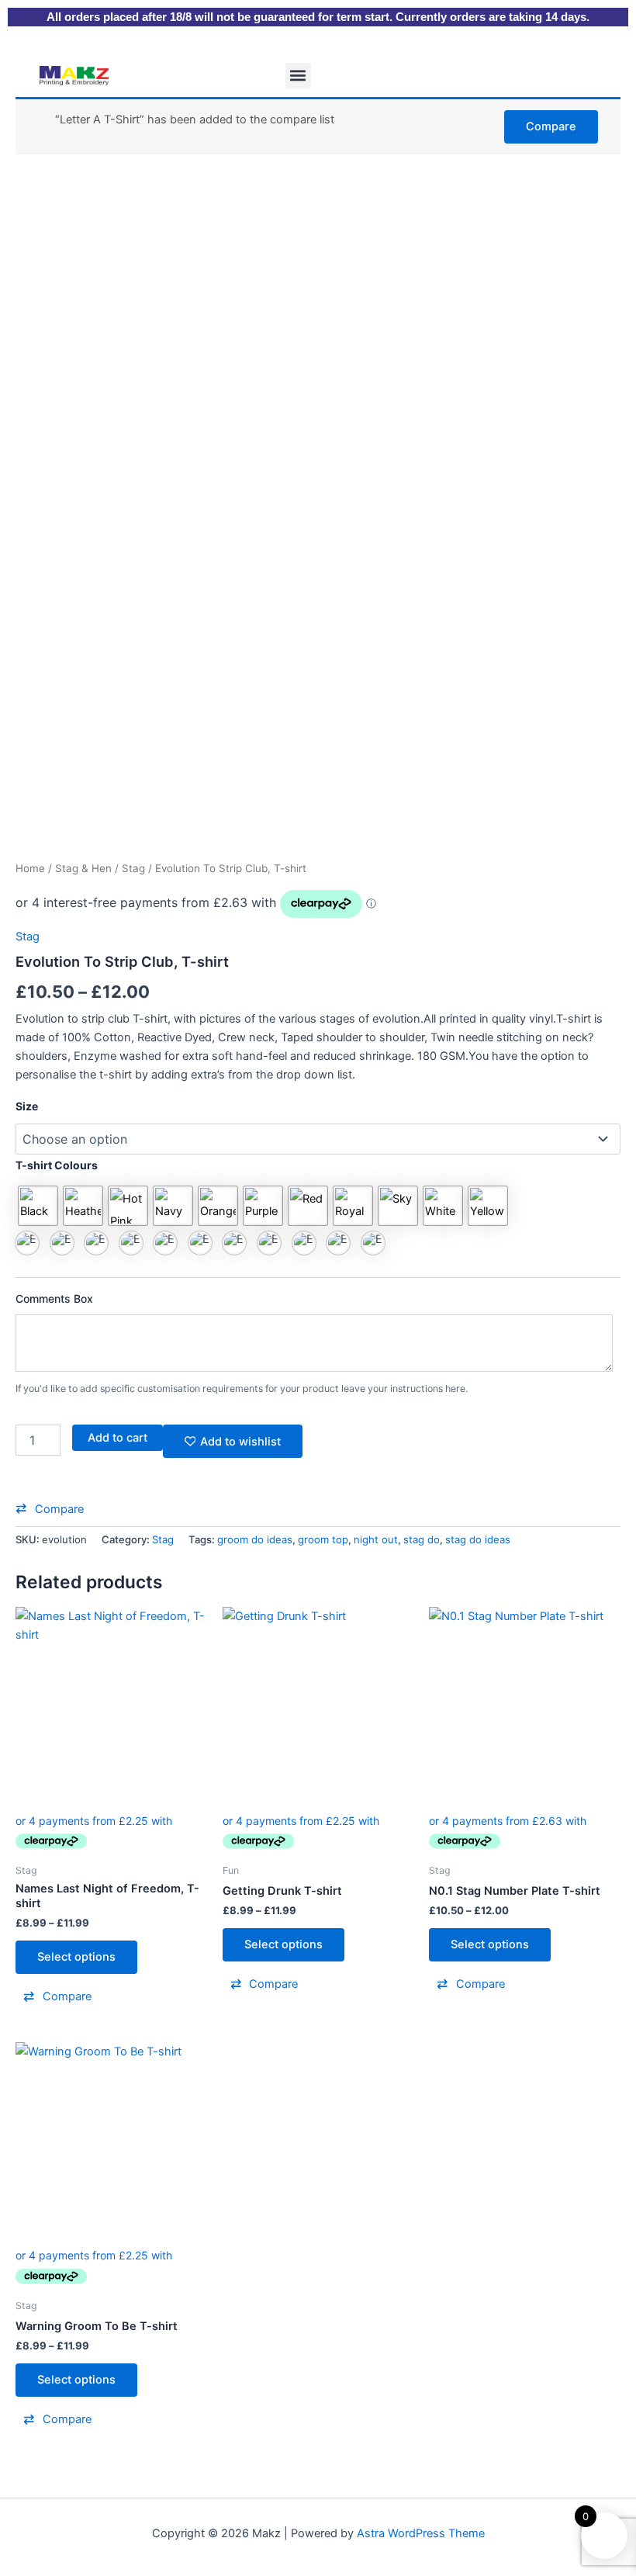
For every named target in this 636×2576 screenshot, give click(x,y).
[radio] (38, 1206)
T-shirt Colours (57, 1165)
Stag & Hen (83, 868)
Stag (133, 868)
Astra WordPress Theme (421, 2533)
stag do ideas (478, 1539)
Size (27, 1106)
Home (30, 868)
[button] (298, 76)
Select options (76, 1957)
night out (376, 1539)
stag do (422, 1539)
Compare (551, 126)
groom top (323, 1539)
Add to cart (118, 1438)
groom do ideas (255, 1539)
